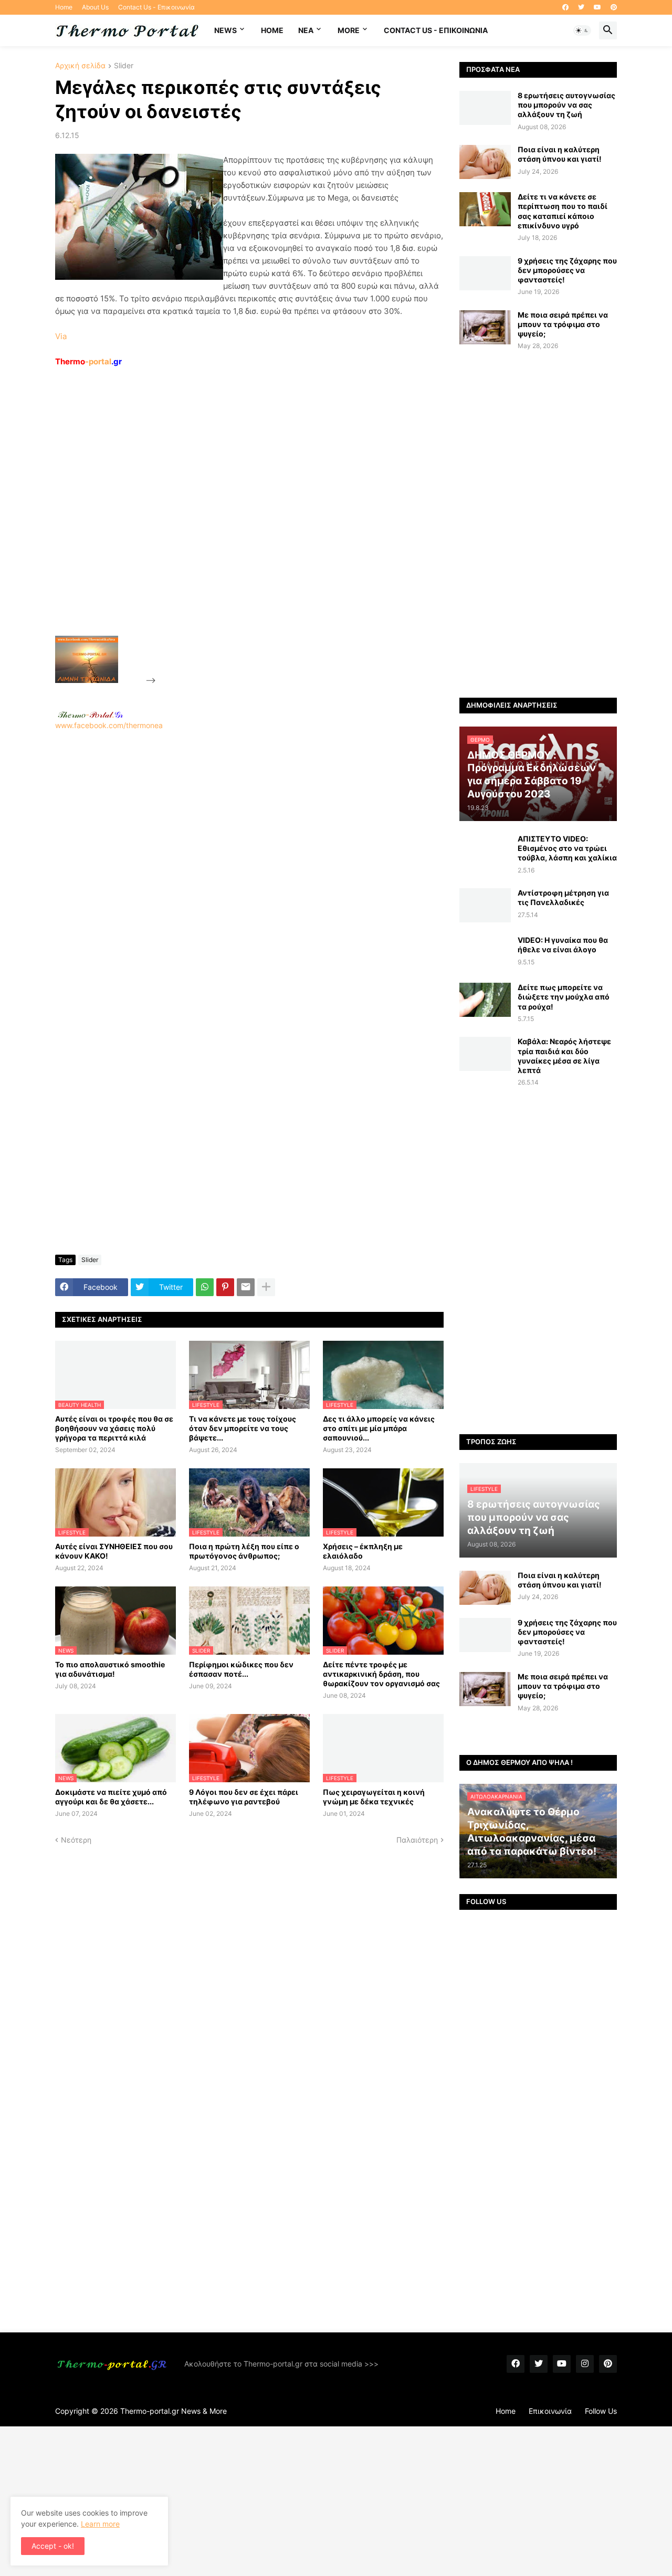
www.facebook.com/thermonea (109, 725)
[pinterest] (614, 7)
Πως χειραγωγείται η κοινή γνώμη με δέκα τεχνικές (374, 1797)
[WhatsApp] (205, 1287)
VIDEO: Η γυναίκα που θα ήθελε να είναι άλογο (563, 945)
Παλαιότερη (417, 1840)
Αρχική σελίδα (80, 66)
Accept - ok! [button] (53, 2546)
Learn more (100, 2524)
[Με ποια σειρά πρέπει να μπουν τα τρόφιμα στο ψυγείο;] (485, 327)
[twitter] (581, 7)
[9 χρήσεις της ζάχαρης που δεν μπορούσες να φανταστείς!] (485, 273)
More (349, 30)
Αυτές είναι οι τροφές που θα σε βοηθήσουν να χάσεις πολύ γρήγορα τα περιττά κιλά (114, 1428)
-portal (88, 361)
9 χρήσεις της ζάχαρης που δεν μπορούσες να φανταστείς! (567, 270)
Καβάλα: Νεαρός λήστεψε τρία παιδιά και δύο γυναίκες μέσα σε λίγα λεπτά (564, 1056)
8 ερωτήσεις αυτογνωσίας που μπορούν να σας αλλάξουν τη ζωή (566, 105)
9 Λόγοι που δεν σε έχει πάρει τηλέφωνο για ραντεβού (244, 1797)
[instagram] (585, 2364)
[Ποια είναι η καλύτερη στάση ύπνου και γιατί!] (485, 162)
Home (64, 7)
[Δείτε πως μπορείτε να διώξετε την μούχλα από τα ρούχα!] (485, 1000)
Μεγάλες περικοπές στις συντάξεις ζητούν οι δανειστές (218, 99)
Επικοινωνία (550, 2411)
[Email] (246, 1287)
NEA (306, 30)
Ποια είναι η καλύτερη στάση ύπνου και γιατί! (560, 154)
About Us (95, 7)
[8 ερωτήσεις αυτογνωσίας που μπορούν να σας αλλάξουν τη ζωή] (485, 108)
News (225, 30)
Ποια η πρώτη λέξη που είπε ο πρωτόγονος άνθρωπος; (244, 1551)
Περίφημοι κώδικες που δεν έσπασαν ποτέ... (241, 1669)
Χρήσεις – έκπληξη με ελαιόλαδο (363, 1551)
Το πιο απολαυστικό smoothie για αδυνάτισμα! (110, 1669)
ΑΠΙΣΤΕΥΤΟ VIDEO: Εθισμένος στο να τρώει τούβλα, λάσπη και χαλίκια (567, 848)
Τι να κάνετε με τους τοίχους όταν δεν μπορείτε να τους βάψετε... (243, 1428)
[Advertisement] (237, 525)
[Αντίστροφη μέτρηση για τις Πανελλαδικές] (485, 905)
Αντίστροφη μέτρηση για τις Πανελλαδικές (563, 897)
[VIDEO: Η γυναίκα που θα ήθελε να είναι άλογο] (485, 953)
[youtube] (597, 7)
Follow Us (601, 2411)
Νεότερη (76, 1840)
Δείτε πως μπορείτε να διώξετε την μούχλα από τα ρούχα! (564, 997)
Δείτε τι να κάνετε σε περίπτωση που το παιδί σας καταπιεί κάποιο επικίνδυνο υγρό (563, 211)
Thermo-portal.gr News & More (174, 2411)
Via (61, 336)
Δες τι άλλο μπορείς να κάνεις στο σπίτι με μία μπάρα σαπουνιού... (379, 1428)
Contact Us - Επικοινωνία (156, 7)
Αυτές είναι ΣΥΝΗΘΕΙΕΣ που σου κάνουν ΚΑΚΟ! (114, 1551)
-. (90, 714)
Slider (124, 66)
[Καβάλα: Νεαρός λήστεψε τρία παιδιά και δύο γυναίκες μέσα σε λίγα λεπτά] (485, 1054)
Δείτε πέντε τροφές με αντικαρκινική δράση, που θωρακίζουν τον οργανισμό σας (381, 1674)
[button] (582, 30)
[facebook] (565, 7)
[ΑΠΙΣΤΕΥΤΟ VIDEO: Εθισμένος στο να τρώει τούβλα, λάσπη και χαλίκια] (485, 851)
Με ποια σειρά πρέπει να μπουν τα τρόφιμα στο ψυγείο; (563, 324)
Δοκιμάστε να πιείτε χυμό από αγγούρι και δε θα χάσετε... (111, 1797)
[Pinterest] (225, 1287)
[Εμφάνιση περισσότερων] (266, 1287)
